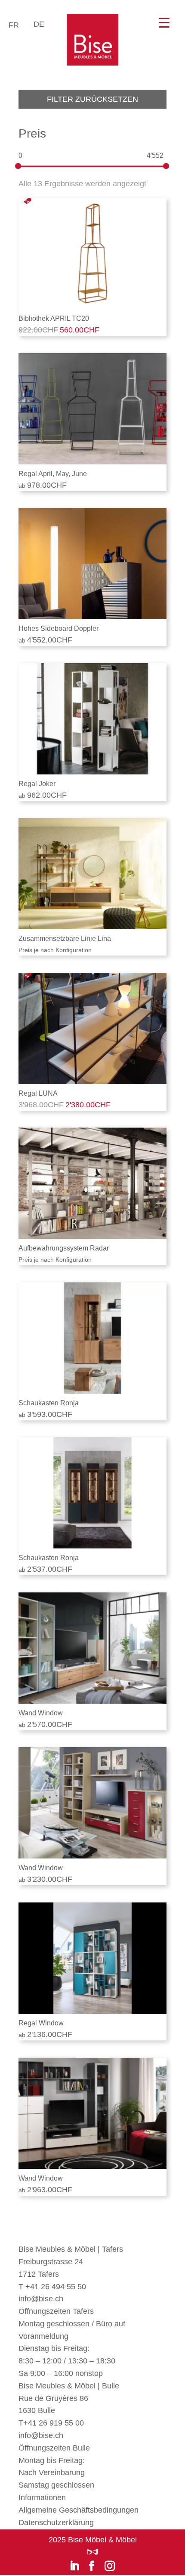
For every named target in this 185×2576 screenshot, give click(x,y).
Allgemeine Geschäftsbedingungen (79, 2510)
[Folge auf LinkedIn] (74, 2566)
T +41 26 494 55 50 (52, 2287)
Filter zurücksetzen (92, 99)
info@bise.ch (41, 2299)
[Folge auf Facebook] (92, 2566)
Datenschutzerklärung (56, 2523)
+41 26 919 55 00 (54, 2423)
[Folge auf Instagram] (110, 2566)
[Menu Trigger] (164, 23)
